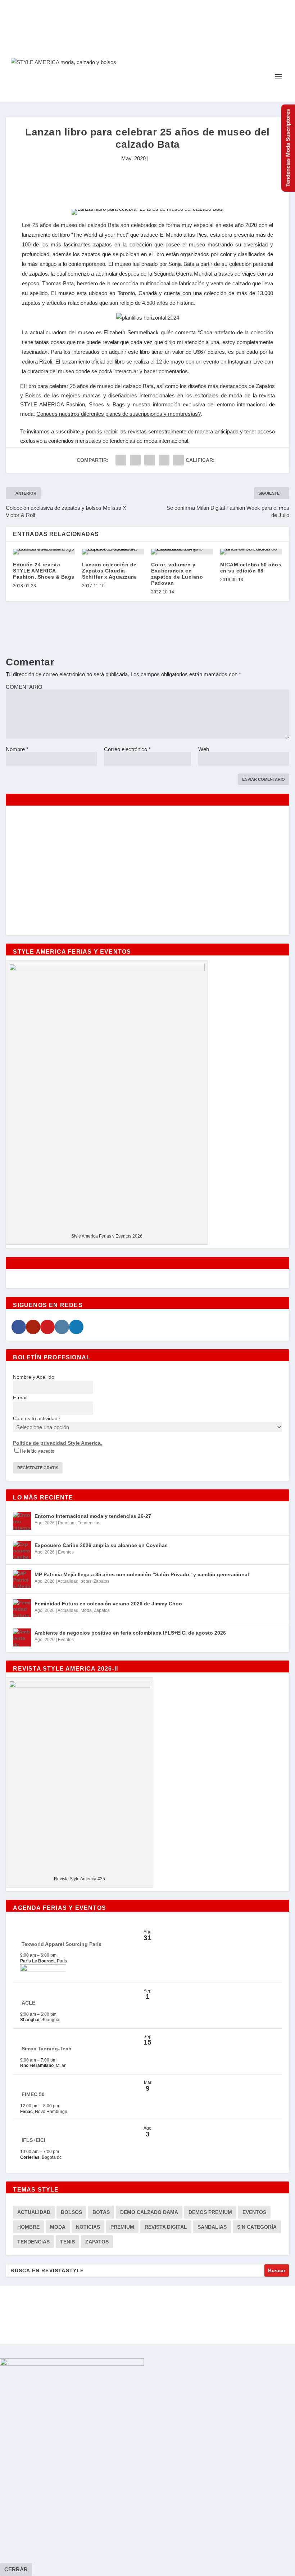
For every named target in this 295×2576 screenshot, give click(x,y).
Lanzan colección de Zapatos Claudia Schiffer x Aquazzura (109, 571)
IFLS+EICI (33, 2140)
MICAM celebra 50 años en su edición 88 (251, 568)
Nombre (17, 749)
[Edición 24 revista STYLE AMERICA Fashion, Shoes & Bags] (44, 552)
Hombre (28, 2227)
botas (86, 1581)
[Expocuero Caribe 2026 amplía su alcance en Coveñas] (22, 1550)
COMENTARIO (24, 687)
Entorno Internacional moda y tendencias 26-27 (93, 1516)
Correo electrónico (127, 749)
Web (204, 749)
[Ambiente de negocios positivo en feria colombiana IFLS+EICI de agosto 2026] (22, 1637)
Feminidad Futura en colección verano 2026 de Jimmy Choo (108, 1604)
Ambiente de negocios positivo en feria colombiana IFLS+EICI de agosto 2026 (130, 1633)
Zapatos (101, 1581)
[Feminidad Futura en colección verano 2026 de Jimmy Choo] (22, 1608)
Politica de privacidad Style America (57, 1443)
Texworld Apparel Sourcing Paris (62, 1944)
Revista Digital (166, 2227)
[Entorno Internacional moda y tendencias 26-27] (22, 1521)
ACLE (28, 2003)
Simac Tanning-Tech (47, 2049)
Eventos (66, 1552)
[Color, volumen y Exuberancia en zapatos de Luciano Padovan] (182, 552)
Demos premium (210, 2212)
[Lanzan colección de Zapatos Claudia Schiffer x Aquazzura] (113, 552)
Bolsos (71, 2212)
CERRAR (16, 2569)
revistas (137, 431)
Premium (67, 1523)
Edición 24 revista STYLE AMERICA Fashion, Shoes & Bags (44, 571)
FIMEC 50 (33, 2094)
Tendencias (89, 1523)
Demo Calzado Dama (149, 2212)
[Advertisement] (147, 187)
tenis (67, 2242)
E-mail (20, 1398)
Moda (86, 1610)
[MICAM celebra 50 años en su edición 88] (251, 552)
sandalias (212, 2227)
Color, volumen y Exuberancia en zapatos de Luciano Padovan (177, 574)
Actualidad (68, 1581)
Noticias (88, 2227)
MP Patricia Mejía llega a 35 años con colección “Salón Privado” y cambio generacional (142, 1574)
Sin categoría (257, 2227)
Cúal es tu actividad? (37, 1418)
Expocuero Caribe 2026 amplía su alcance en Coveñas (101, 1545)
